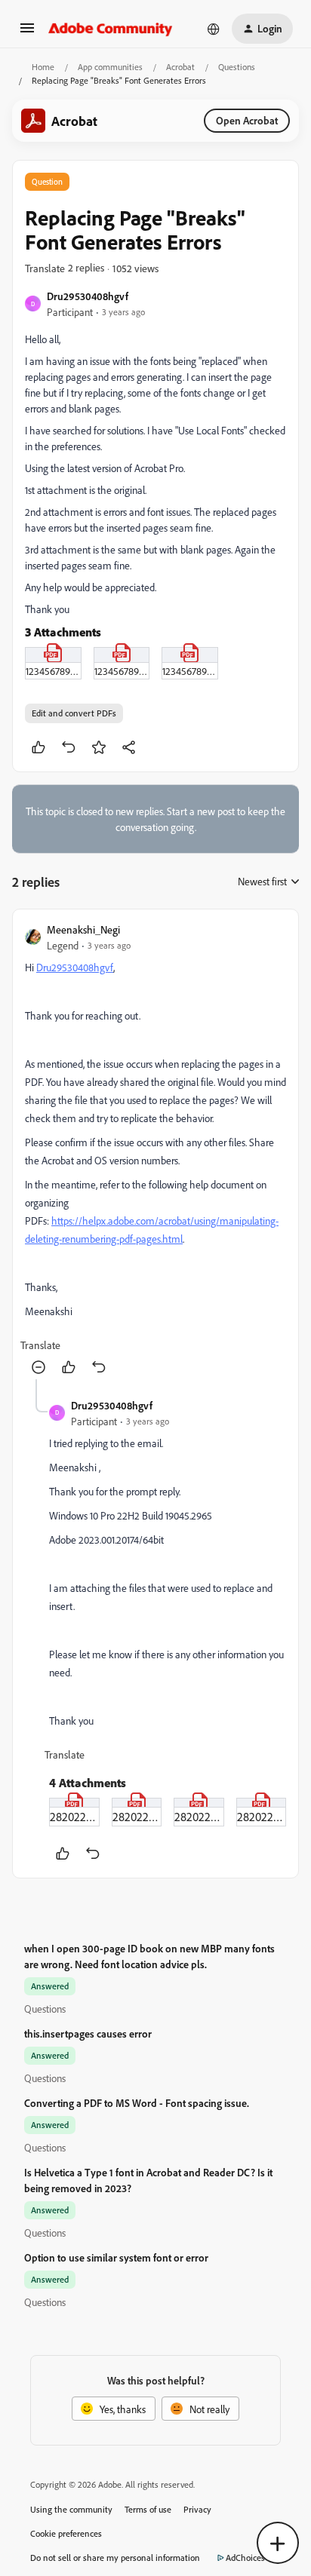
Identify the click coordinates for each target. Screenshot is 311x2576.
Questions (237, 67)
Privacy (197, 2509)
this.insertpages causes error (88, 2033)
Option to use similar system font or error (116, 2257)
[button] (27, 33)
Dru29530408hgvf (88, 296)
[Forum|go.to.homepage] (111, 29)
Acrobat (180, 67)
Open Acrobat (247, 120)
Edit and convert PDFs (74, 713)
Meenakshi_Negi (83, 929)
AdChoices (245, 2558)
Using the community (71, 2509)
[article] (155, 1150)
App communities (110, 67)
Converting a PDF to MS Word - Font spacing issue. (137, 2103)
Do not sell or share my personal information (115, 2558)
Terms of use (148, 2509)
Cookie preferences (66, 2533)
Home (43, 67)
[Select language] (214, 29)
